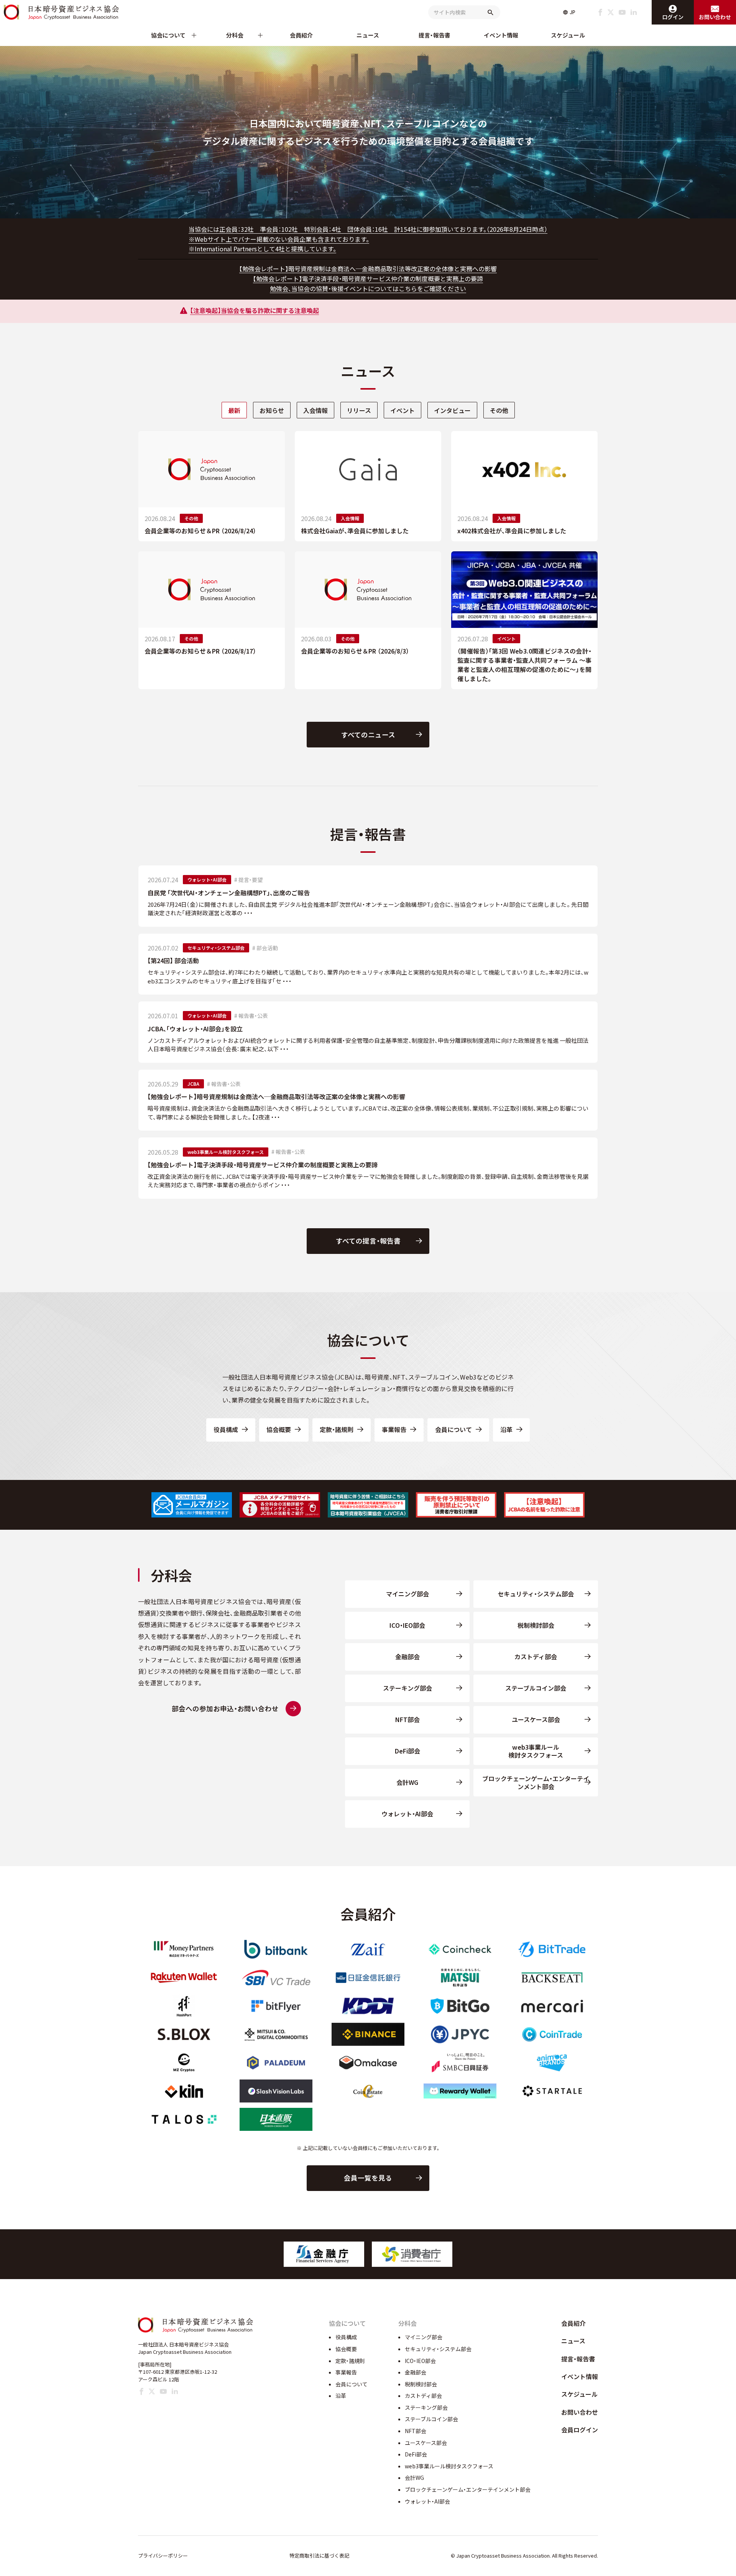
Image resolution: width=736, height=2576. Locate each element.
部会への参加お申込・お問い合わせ (225, 1708)
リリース (359, 410)
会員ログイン (580, 2430)
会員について (453, 1429)
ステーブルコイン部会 (536, 1688)
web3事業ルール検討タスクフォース (536, 1751)
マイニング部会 (407, 1594)
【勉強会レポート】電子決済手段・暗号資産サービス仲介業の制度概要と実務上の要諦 (368, 279)
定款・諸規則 (337, 1429)
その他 (499, 410)
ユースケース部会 (536, 1719)
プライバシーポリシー (163, 2556)
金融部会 (407, 1657)
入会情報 (315, 410)
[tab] (234, 410)
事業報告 (394, 1429)
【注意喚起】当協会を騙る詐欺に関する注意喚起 (255, 310)
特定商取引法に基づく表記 (319, 2556)
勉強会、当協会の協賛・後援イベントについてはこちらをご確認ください (368, 288)
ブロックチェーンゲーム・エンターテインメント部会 (536, 1782)
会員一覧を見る (368, 2178)
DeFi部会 (407, 1751)
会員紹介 (301, 35)
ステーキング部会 (407, 1688)
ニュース (368, 35)
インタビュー (452, 410)
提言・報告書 (435, 35)
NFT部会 (407, 1719)
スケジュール (568, 35)
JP (573, 12)
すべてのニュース (368, 735)
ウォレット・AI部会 (407, 1814)
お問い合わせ (580, 2412)
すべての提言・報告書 (368, 1241)
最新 (234, 410)
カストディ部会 (536, 1657)
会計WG (407, 1782)
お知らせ (272, 410)
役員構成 (226, 1429)
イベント (402, 410)
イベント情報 (501, 35)
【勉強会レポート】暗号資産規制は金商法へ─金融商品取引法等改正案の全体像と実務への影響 (368, 269)
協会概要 (279, 1429)
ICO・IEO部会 (407, 1625)
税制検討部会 (536, 1625)
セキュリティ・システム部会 (536, 1594)
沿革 (506, 1429)
